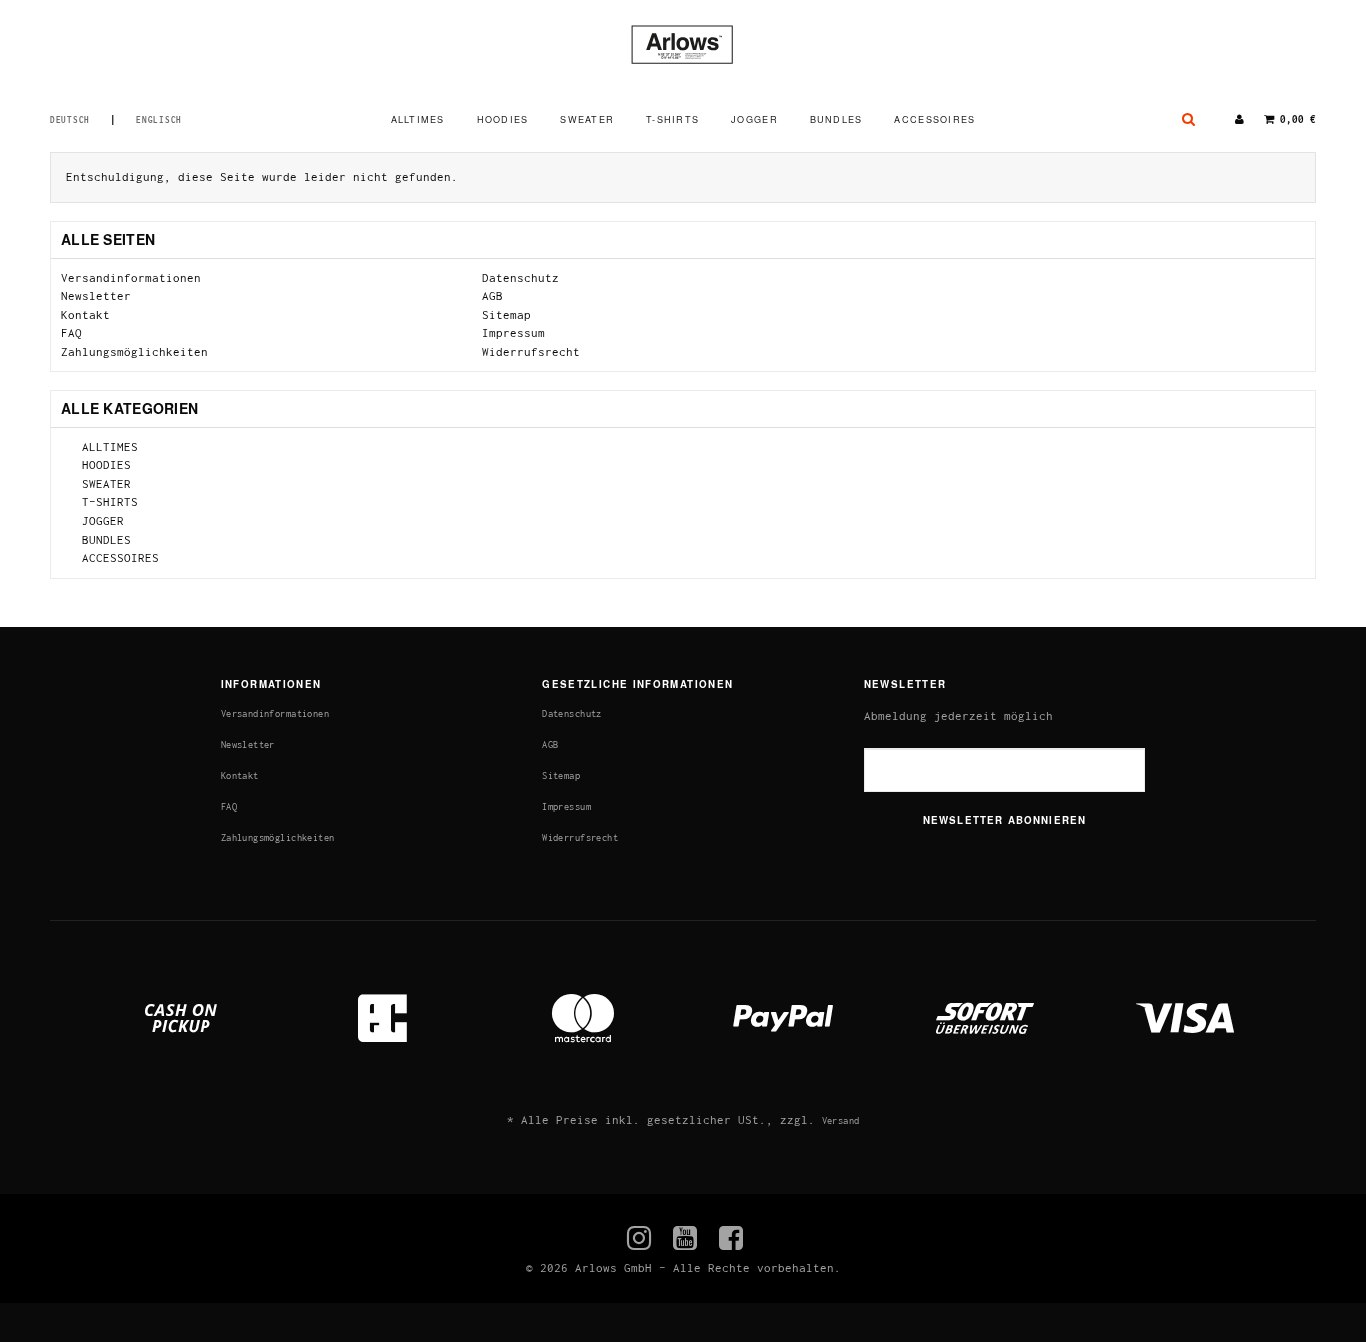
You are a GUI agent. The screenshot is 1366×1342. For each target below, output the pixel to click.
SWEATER (587, 119)
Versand (841, 1120)
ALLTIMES (418, 119)
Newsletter (96, 295)
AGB (492, 295)
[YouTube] (685, 1238)
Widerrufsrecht (531, 351)
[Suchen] (1188, 120)
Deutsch (70, 120)
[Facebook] (731, 1238)
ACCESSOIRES (934, 119)
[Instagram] (639, 1238)
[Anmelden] (1239, 120)
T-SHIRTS (672, 119)
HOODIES (503, 119)
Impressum (513, 332)
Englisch (159, 120)
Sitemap (506, 314)
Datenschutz (520, 277)
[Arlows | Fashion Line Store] (683, 44)
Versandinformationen (131, 277)
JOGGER (754, 119)
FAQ (71, 332)
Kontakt (85, 314)
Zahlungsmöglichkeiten (134, 351)
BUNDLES (836, 119)
